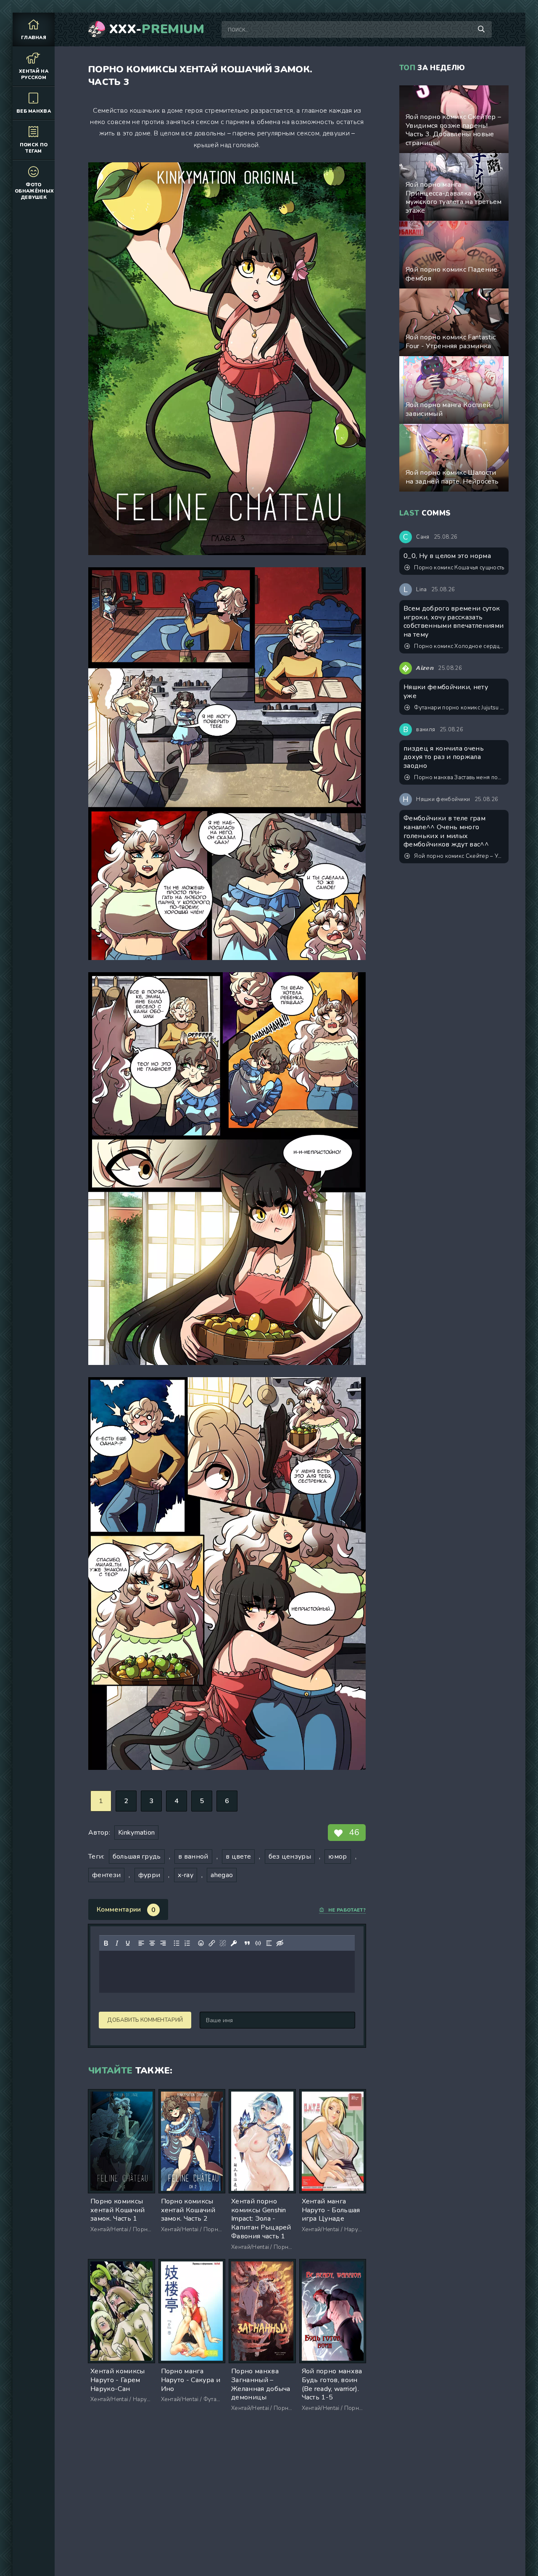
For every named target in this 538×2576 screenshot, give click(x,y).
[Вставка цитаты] (247, 1943)
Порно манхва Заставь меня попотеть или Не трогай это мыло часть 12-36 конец (459, 778)
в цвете (238, 1857)
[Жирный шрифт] (106, 1943)
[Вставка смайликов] (201, 1943)
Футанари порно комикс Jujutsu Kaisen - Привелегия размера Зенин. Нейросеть (459, 708)
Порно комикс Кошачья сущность (459, 568)
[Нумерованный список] (187, 1943)
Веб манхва (34, 111)
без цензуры (290, 1857)
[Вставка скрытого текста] (280, 1943)
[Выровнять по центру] (152, 1943)
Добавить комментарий (145, 2020)
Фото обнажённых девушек (34, 191)
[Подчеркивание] (128, 1943)
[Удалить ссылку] (223, 1943)
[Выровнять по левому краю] (141, 1943)
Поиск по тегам (34, 148)
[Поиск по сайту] (481, 29)
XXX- (157, 29)
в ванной (193, 1857)
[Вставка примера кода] (258, 1943)
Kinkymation (137, 1833)
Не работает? (347, 1910)
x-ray (186, 1875)
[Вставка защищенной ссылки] (234, 1943)
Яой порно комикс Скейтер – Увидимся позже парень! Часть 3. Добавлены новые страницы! (459, 856)
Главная (34, 38)
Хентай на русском (34, 74)
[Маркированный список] (177, 1943)
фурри (149, 1875)
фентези (106, 1875)
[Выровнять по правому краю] (163, 1943)
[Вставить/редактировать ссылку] (212, 1943)
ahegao (222, 1875)
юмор (338, 1857)
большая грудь (137, 1857)
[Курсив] (117, 1943)
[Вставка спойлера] (269, 1943)
